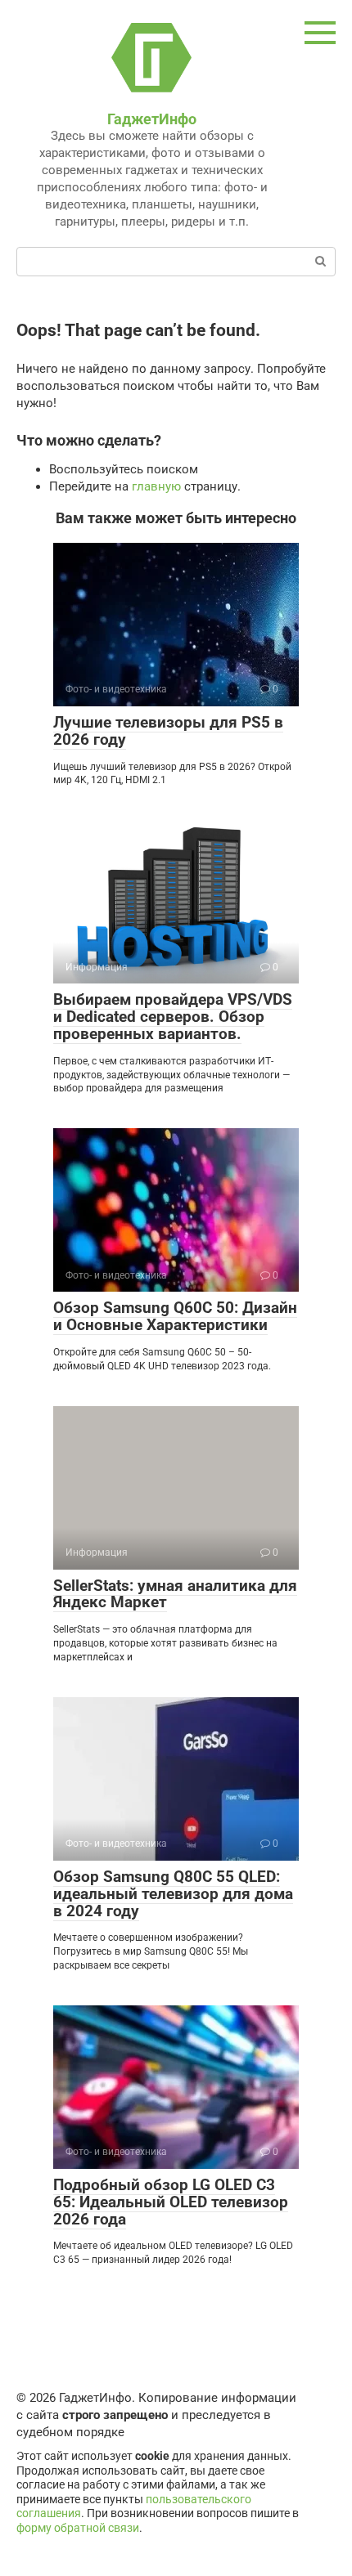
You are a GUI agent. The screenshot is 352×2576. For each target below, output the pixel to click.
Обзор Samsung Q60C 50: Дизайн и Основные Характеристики (175, 1316)
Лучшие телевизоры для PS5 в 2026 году (168, 731)
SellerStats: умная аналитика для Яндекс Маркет (175, 1594)
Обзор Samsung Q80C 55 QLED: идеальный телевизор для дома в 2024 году (173, 1894)
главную (156, 486)
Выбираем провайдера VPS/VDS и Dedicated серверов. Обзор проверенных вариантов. (173, 1017)
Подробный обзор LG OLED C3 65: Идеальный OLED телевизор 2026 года (171, 2202)
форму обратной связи (78, 2528)
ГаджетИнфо (152, 119)
